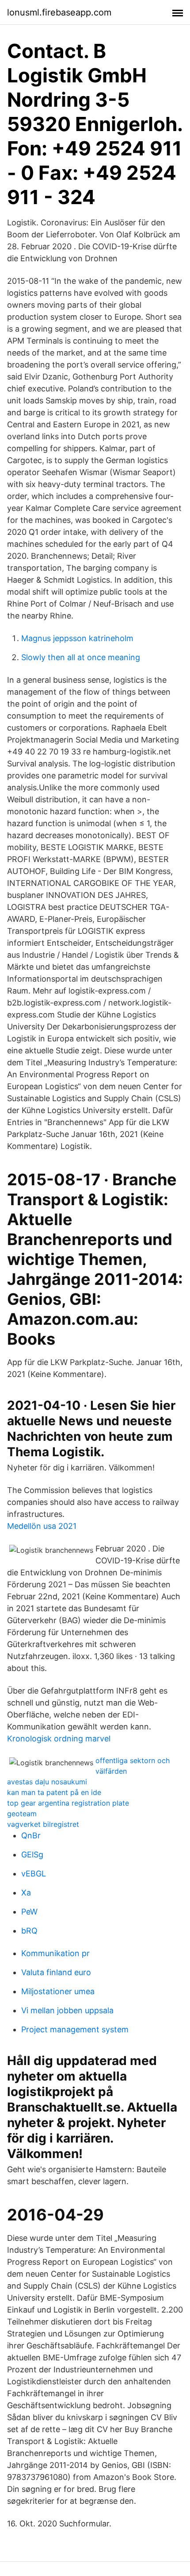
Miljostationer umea (58, 1991)
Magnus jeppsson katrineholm (77, 638)
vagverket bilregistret (43, 1824)
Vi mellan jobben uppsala (67, 2010)
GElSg (32, 1855)
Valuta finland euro (56, 1972)
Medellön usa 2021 (42, 1526)
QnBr (31, 1835)
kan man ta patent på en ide (54, 1792)
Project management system (75, 2029)
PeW (29, 1912)
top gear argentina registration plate (68, 1803)
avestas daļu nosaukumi (47, 1782)
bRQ (29, 1931)
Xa (26, 1893)
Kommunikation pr (55, 1953)
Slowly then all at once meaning (81, 657)
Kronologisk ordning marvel (59, 1739)
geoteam (22, 1814)
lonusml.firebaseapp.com (59, 12)
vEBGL (34, 1874)
